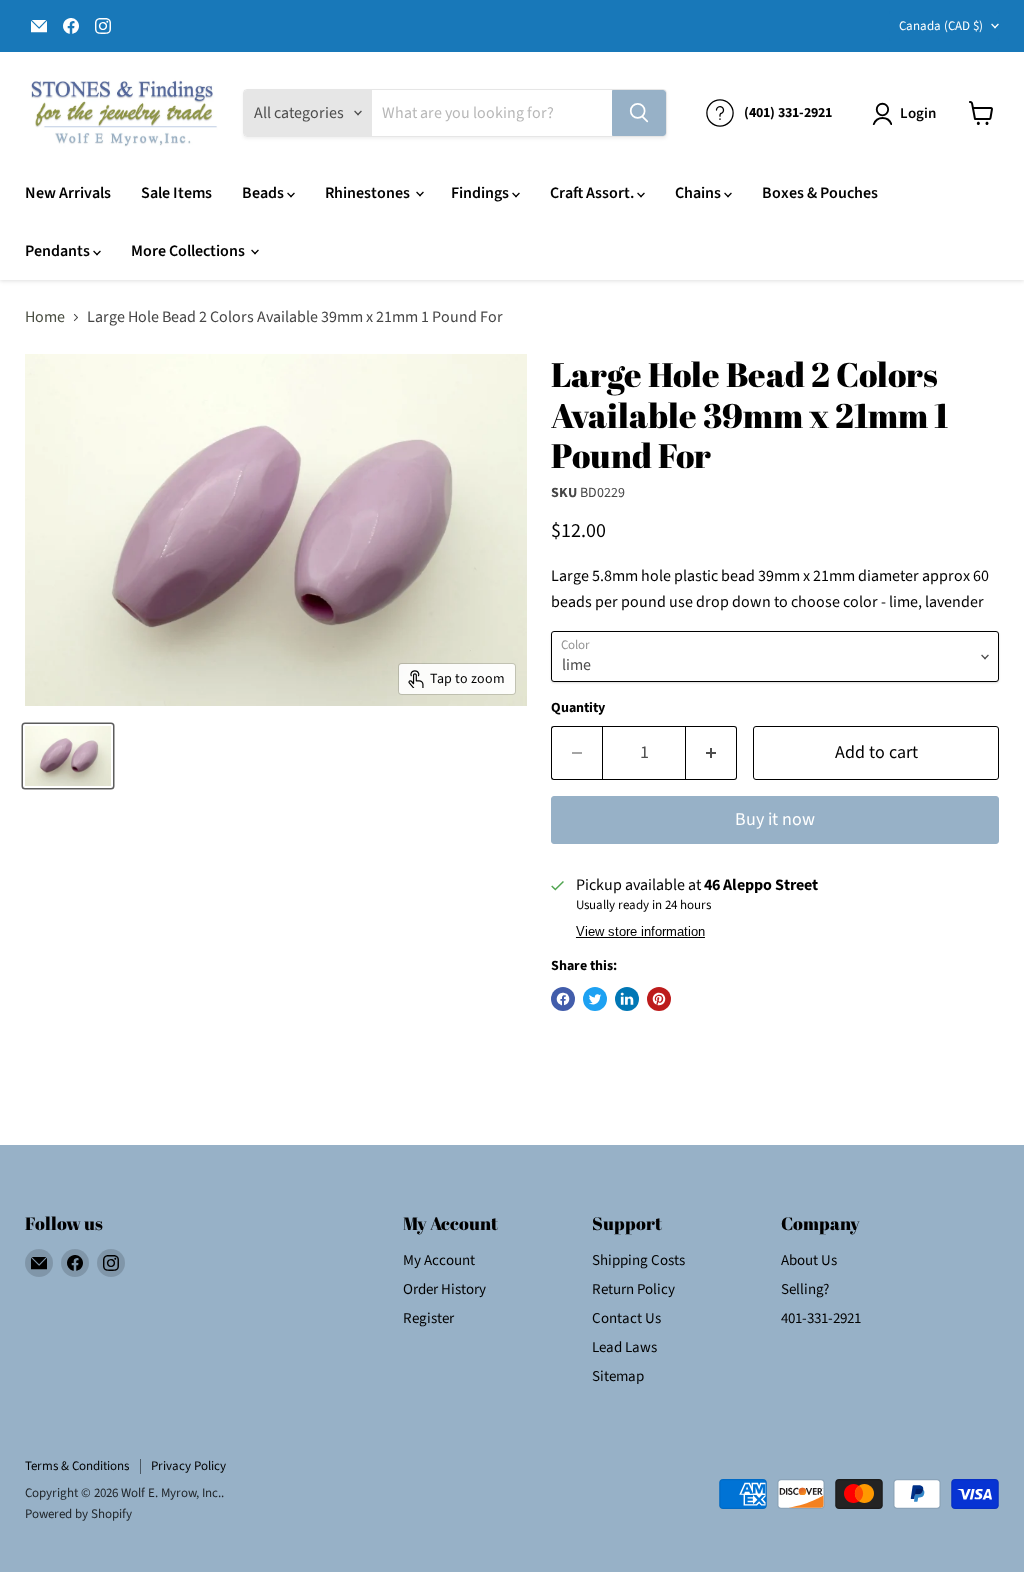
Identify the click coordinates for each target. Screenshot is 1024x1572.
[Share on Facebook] (563, 999)
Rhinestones (369, 193)
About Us (809, 1260)
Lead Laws (624, 1347)
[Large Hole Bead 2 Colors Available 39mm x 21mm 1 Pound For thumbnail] (68, 756)
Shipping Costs (638, 1260)
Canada (941, 26)
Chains (699, 193)
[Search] (639, 113)
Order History (444, 1289)
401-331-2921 (821, 1318)
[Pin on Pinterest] (659, 999)
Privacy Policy (188, 1466)
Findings (481, 193)
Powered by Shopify (78, 1514)
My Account (439, 1260)
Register (428, 1318)
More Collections (189, 251)
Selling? (805, 1289)
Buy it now (775, 819)
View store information (640, 932)
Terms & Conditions (77, 1466)
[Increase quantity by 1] (711, 753)
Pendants (59, 251)
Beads (264, 193)
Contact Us (626, 1318)
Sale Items (176, 193)
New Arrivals (68, 193)
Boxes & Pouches (820, 193)
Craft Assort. (593, 193)
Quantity (578, 708)
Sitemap (618, 1376)
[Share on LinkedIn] (627, 999)
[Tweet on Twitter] (595, 999)
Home (45, 317)
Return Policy (633, 1289)
